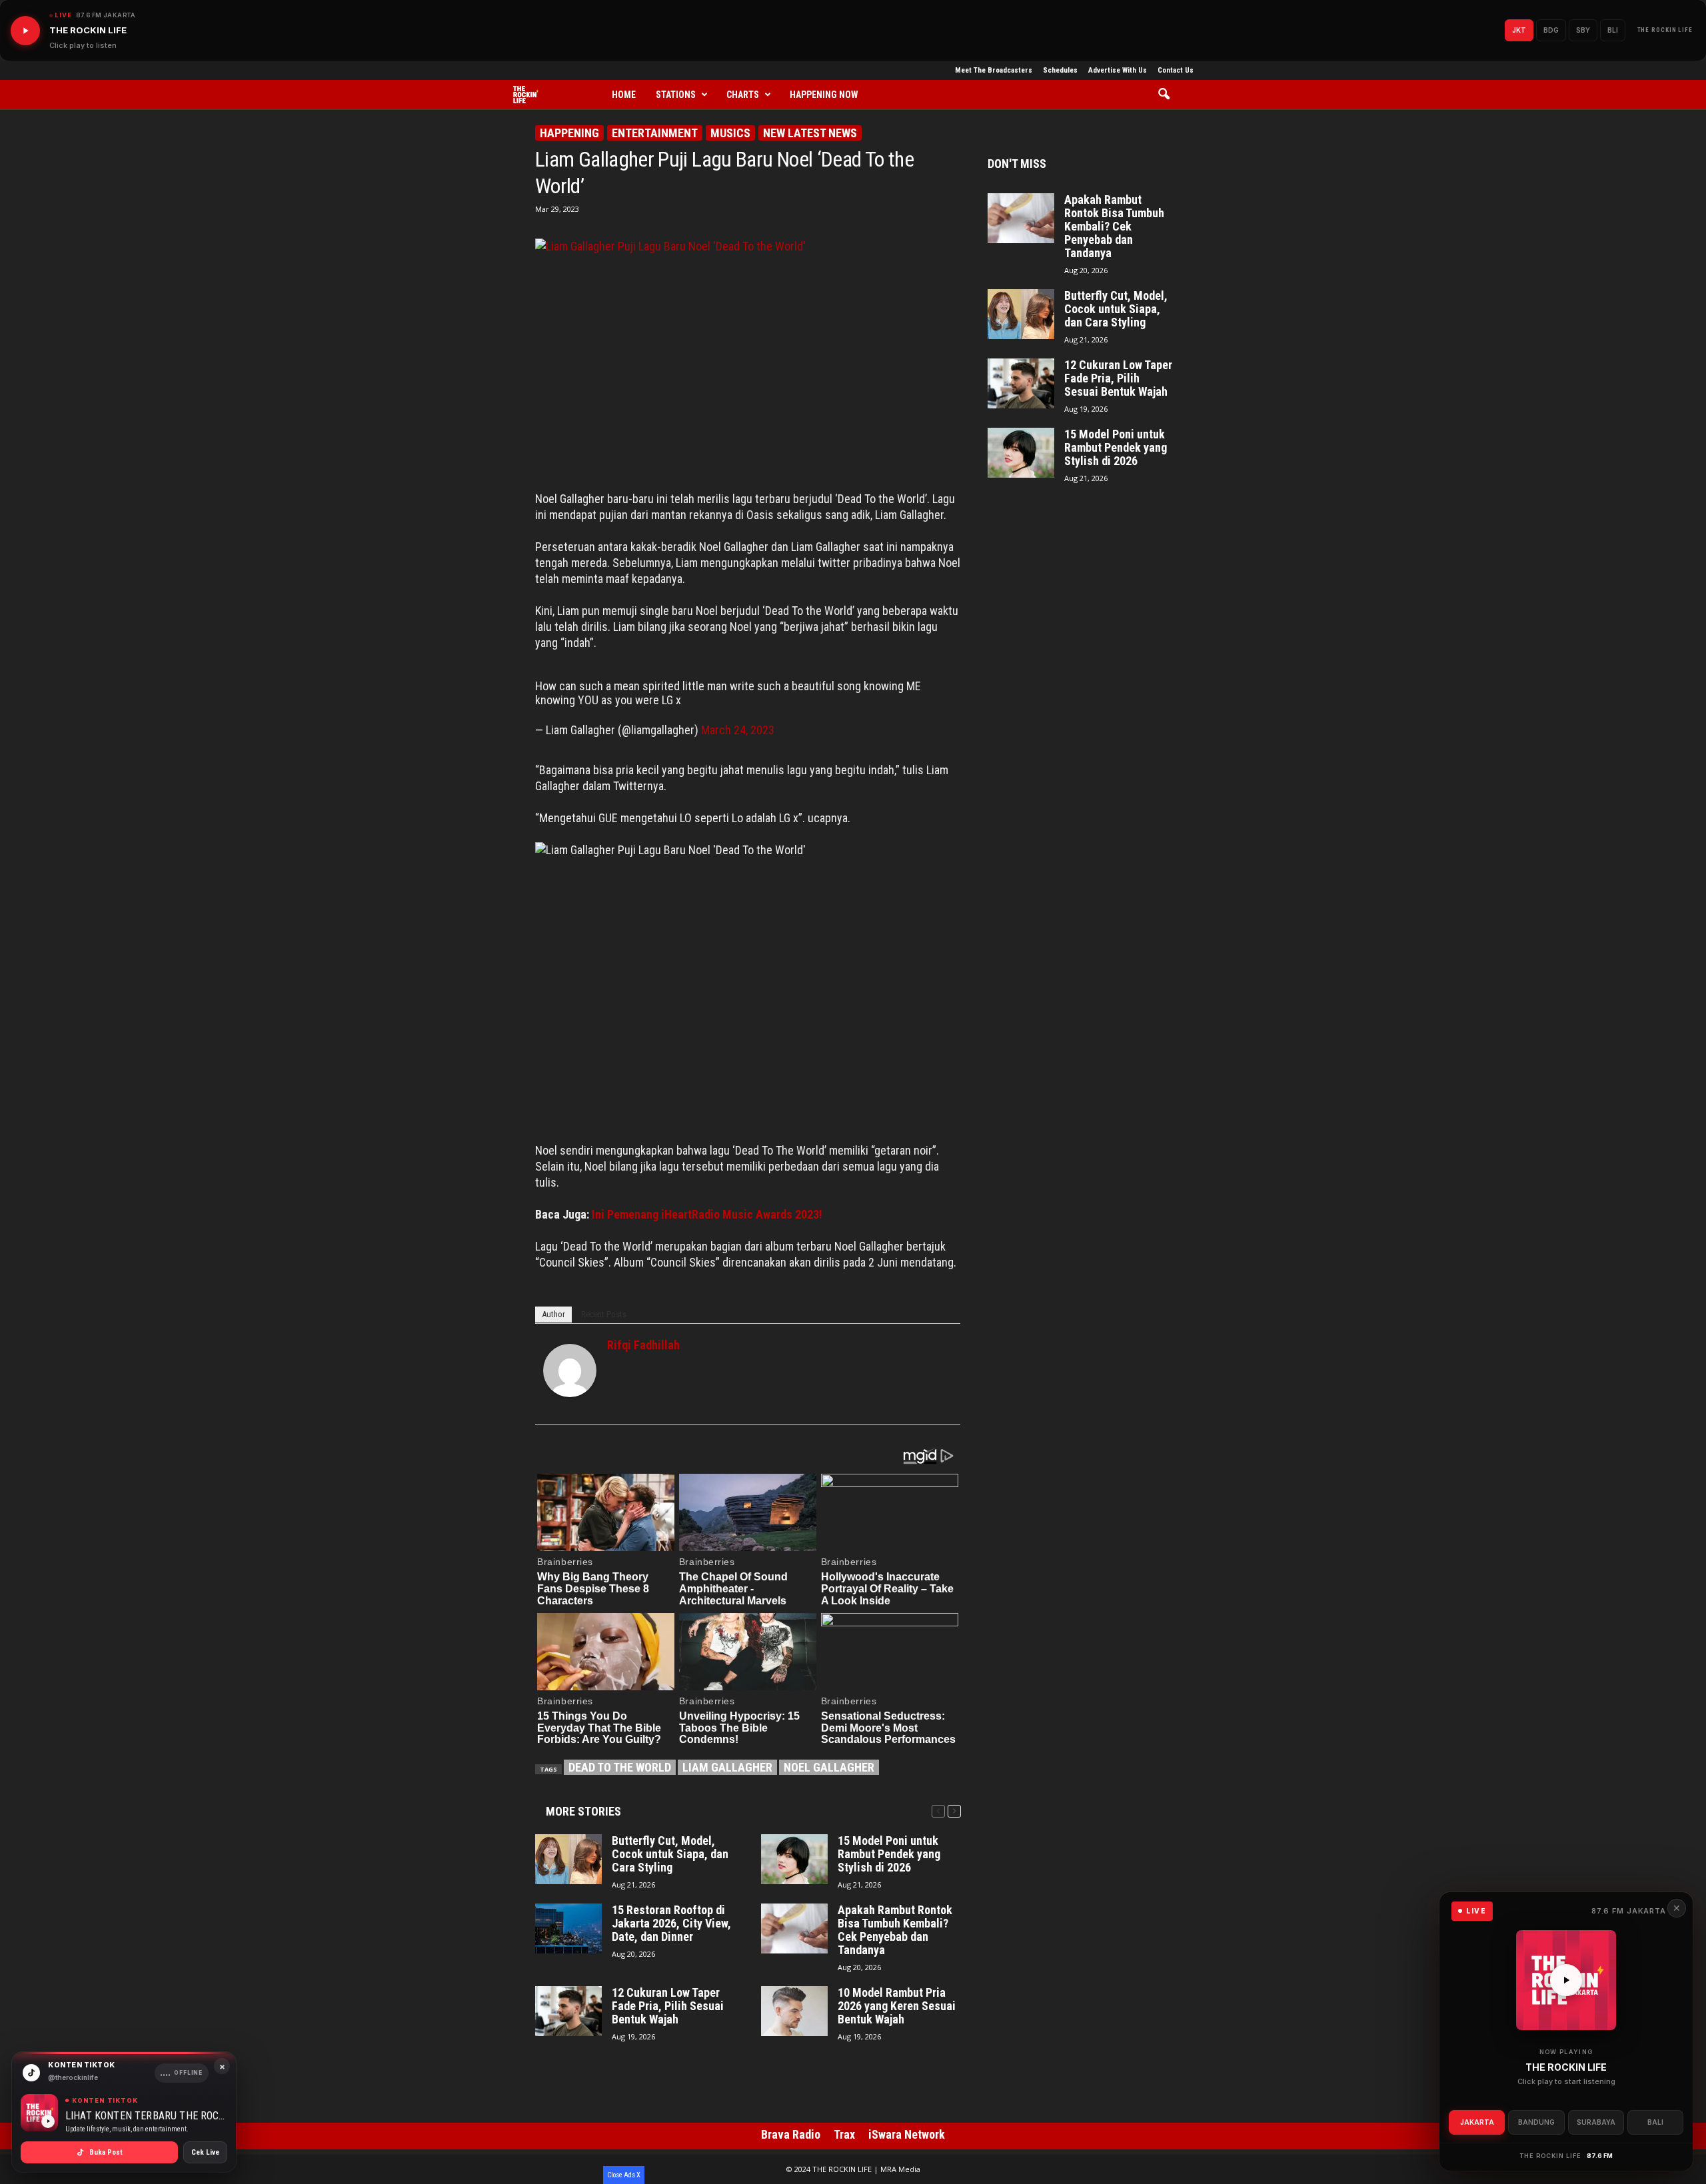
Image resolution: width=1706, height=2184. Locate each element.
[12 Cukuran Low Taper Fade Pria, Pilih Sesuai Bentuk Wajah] (568, 2011)
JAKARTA (1477, 2122)
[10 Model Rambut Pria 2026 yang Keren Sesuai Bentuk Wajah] (794, 2011)
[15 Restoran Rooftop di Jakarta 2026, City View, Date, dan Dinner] (568, 1928)
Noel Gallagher (829, 1767)
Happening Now (824, 95)
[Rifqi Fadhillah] (570, 1370)
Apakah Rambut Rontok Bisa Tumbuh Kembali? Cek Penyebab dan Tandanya (895, 1930)
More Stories (583, 1811)
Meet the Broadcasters (994, 70)
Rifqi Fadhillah (643, 1345)
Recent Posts (604, 1314)
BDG (1551, 30)
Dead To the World (620, 1767)
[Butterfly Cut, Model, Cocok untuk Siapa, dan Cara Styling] (568, 1859)
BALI (1655, 2122)
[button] (1169, 95)
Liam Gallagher (727, 1767)
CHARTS (743, 95)
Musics (730, 133)
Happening (569, 133)
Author (553, 1314)
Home (624, 95)
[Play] (25, 31)
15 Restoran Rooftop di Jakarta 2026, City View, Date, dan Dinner (671, 1923)
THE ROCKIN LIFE (1665, 30)
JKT (1519, 30)
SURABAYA (1596, 2122)
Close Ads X (624, 2175)
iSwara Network (907, 2134)
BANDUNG (1536, 2122)
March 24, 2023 (738, 730)
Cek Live (205, 2152)
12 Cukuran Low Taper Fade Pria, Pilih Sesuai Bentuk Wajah (668, 2006)
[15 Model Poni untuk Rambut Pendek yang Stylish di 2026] (794, 1859)
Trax (844, 2134)
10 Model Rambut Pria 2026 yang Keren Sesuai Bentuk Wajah (897, 2006)
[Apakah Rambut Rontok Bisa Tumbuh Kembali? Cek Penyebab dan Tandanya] (794, 1928)
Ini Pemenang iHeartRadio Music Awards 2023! (707, 1214)
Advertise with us (1118, 70)
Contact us (1176, 70)
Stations (676, 95)
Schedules (1060, 70)
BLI (1613, 30)
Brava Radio (791, 2134)
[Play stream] (1566, 1980)
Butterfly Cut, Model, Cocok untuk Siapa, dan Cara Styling (670, 1854)
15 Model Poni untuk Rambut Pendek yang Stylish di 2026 (889, 1854)
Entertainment (655, 133)
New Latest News (810, 133)
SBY (1583, 30)
